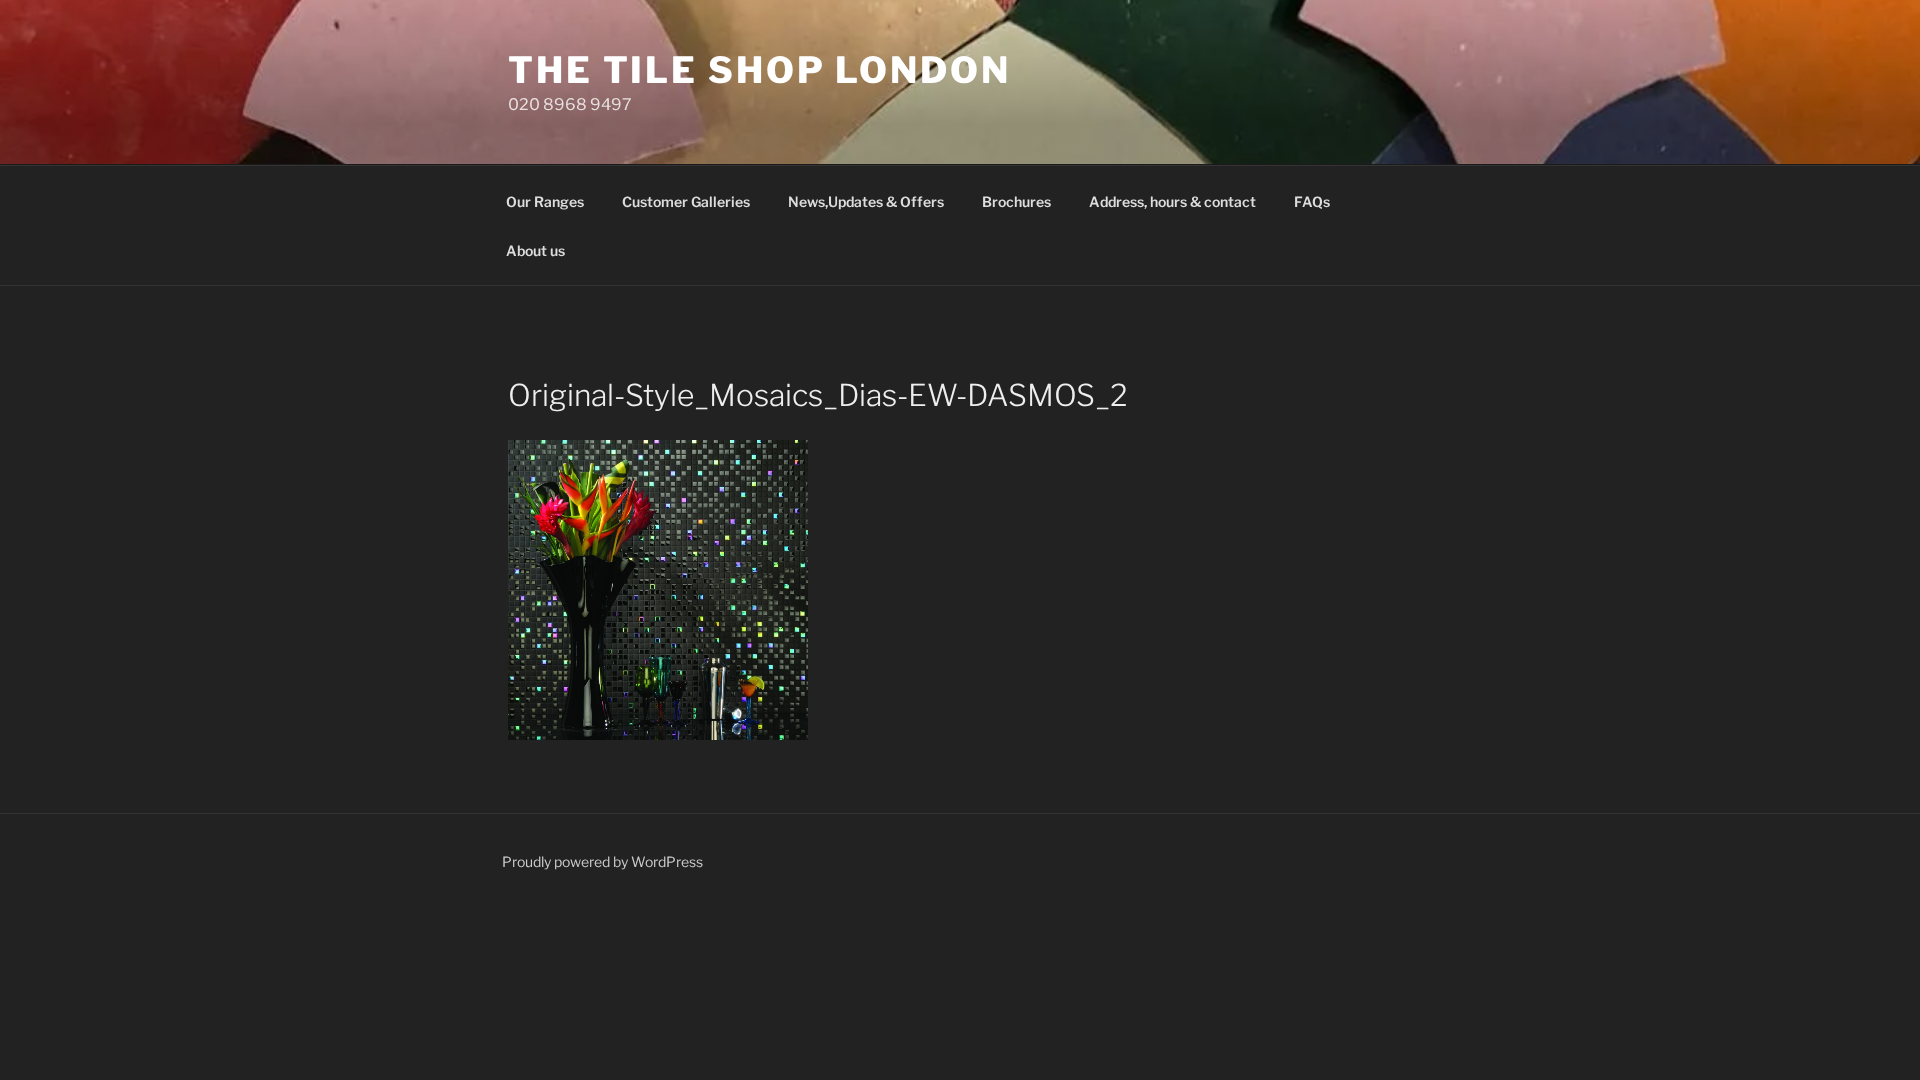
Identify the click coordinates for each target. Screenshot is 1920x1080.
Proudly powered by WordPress (602, 861)
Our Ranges (545, 201)
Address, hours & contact (1172, 201)
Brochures (1016, 201)
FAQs (1312, 201)
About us (535, 250)
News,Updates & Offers (866, 201)
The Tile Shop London (759, 70)
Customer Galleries (686, 201)
